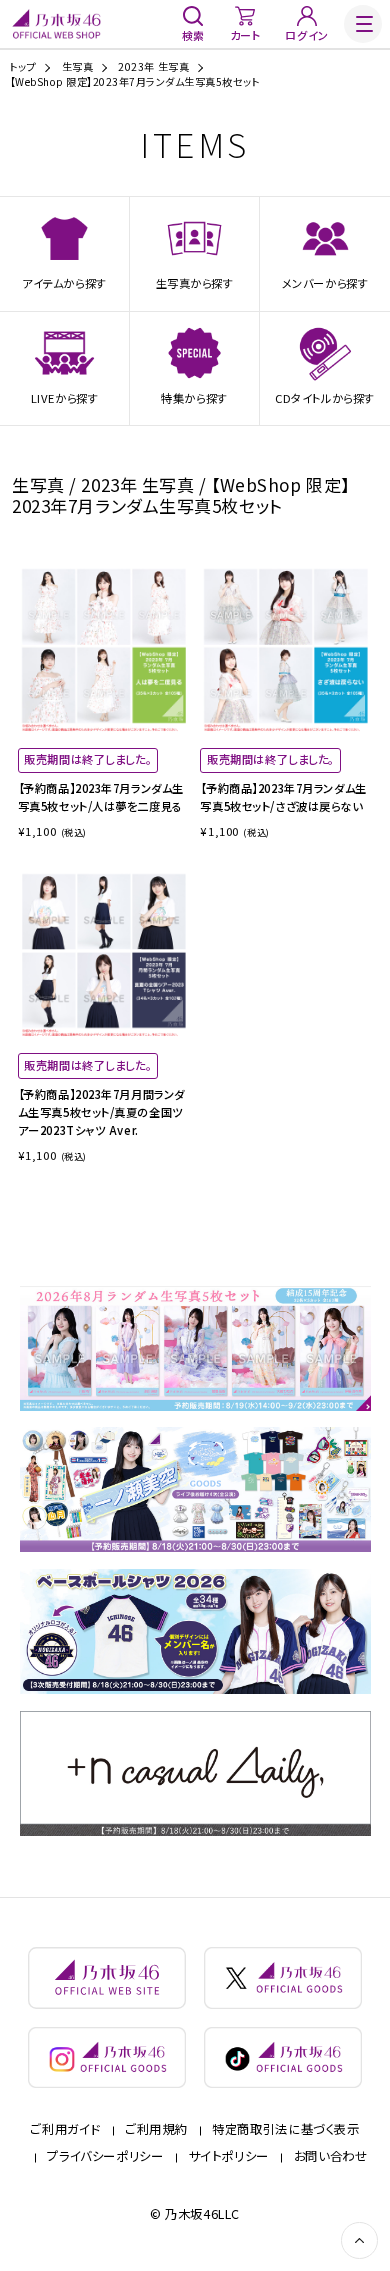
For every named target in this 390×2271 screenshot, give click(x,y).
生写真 (78, 67)
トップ (23, 67)
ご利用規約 (156, 2129)
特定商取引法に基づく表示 (286, 2129)
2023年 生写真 (153, 67)
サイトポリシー (229, 2156)
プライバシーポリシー (105, 2156)
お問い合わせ (331, 2156)
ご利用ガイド (65, 2129)
